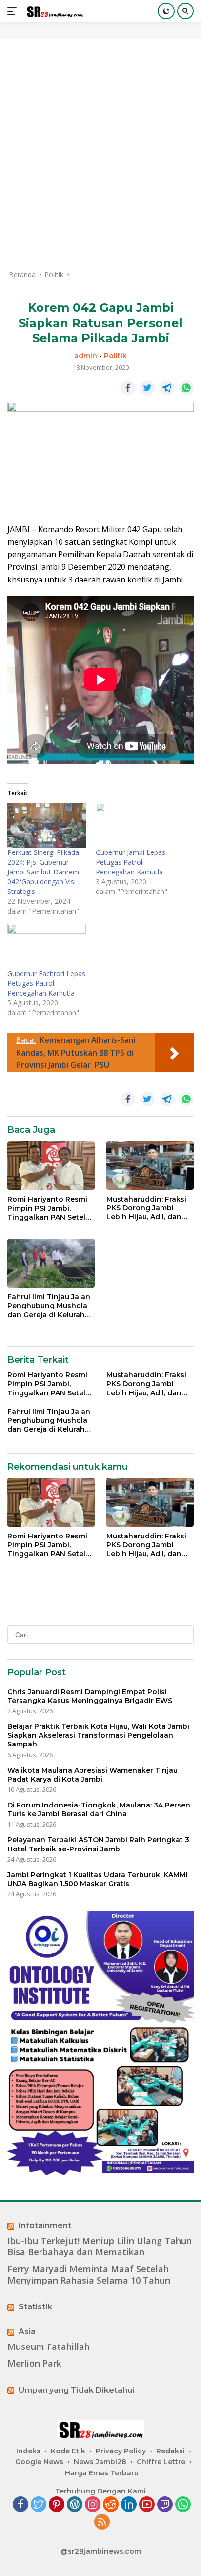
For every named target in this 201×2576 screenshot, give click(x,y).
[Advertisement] (100, 154)
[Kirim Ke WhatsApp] (186, 388)
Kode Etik (68, 2451)
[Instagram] (93, 2505)
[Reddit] (111, 2505)
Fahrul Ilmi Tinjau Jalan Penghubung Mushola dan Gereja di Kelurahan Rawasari (51, 1306)
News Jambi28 (100, 2462)
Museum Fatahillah (49, 2347)
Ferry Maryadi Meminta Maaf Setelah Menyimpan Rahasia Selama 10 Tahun (89, 2275)
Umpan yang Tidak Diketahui (76, 2390)
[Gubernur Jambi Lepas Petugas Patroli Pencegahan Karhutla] (135, 825)
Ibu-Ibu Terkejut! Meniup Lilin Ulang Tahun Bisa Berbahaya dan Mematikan (100, 2246)
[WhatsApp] (183, 2505)
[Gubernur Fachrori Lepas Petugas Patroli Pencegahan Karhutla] (47, 946)
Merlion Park (34, 2363)
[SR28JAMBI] (53, 11)
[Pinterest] (57, 2505)
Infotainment (45, 2226)
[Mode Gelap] (166, 11)
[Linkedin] (129, 2505)
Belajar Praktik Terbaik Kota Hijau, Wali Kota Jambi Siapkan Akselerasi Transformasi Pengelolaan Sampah (98, 1735)
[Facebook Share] (128, 388)
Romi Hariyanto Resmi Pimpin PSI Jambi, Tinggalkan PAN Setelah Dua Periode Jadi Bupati (51, 1208)
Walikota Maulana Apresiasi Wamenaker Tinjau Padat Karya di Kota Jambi (92, 1775)
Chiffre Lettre (161, 2462)
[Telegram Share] (167, 388)
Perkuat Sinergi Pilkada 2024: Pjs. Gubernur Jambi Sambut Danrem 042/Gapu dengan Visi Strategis (43, 872)
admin (86, 356)
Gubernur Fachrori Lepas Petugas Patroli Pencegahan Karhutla (46, 983)
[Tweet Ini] (147, 388)
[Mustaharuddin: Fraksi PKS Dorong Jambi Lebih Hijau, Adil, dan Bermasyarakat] (150, 1165)
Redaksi (171, 2451)
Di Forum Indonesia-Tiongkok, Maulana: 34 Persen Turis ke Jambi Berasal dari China (99, 1809)
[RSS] (102, 2523)
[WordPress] (75, 2505)
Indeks (28, 2451)
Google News (39, 2462)
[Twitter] (39, 2505)
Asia (27, 2332)
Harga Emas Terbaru (102, 2473)
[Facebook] (20, 2505)
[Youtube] (147, 2505)
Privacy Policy (121, 2451)
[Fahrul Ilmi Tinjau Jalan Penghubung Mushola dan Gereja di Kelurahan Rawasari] (51, 1263)
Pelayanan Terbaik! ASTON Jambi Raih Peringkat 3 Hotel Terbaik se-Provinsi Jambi (98, 1844)
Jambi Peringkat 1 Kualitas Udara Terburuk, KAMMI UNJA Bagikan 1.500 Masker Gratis (98, 1879)
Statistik (35, 2307)
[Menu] (14, 11)
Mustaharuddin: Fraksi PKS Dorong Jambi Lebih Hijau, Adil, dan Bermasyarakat (146, 1208)
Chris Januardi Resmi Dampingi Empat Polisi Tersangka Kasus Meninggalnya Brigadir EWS (90, 1696)
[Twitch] (165, 2505)
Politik (115, 356)
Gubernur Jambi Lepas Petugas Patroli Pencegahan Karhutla (131, 862)
